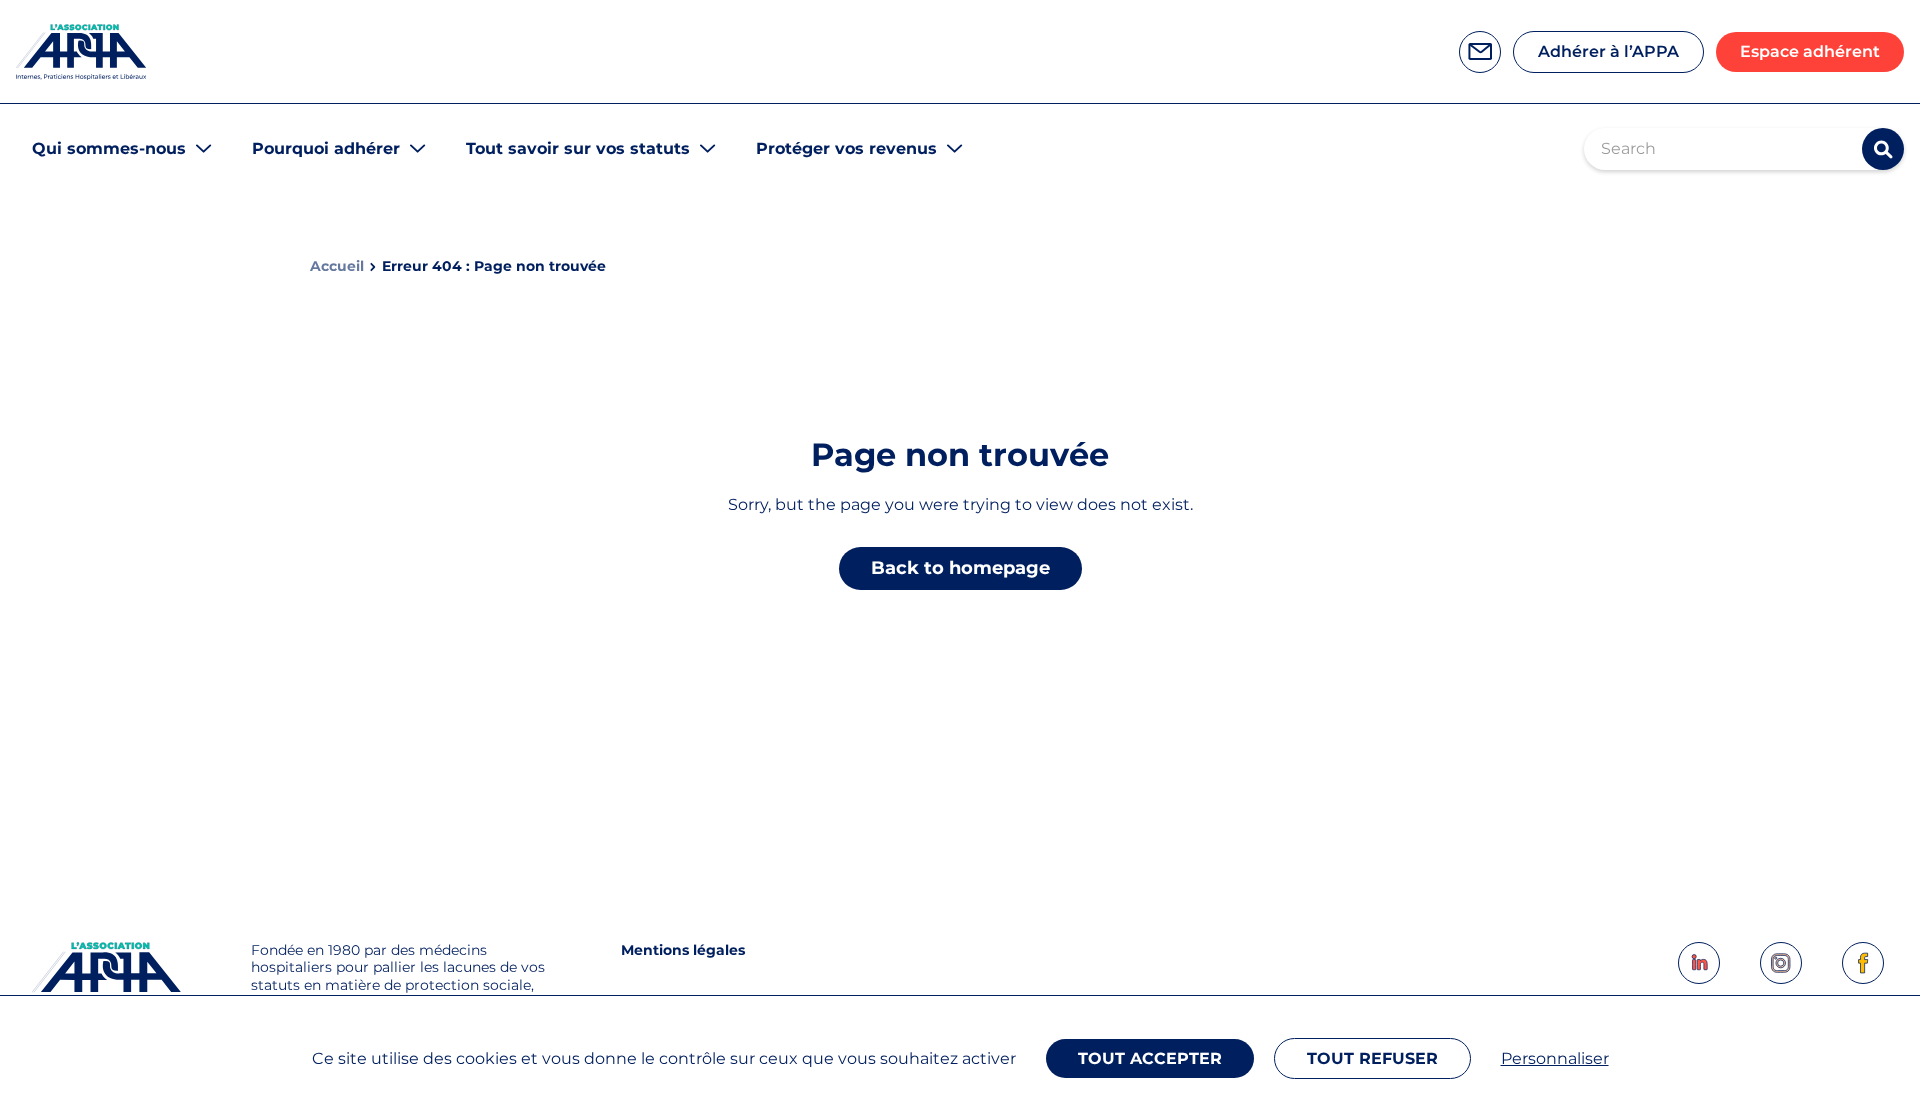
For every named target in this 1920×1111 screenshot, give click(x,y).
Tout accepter (1150, 1058)
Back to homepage (960, 568)
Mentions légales (683, 950)
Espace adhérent (1810, 51)
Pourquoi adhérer (326, 148)
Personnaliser (1555, 1058)
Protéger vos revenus (846, 148)
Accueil (337, 266)
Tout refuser (1372, 1058)
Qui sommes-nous (109, 148)
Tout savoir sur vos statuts (578, 148)
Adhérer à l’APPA (1608, 51)
